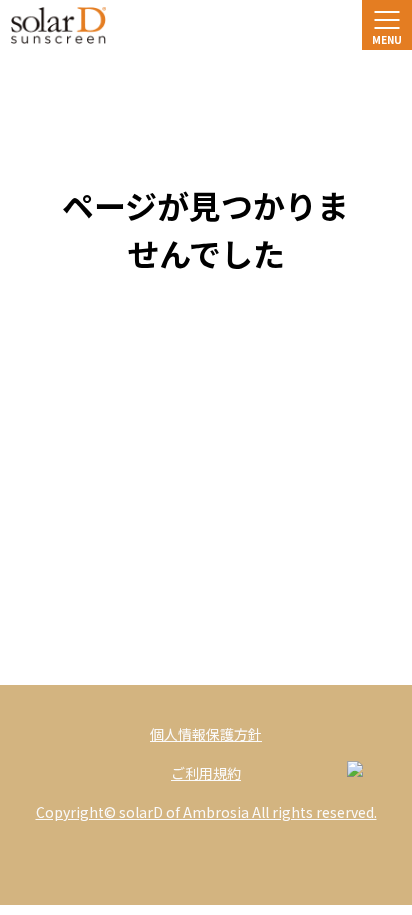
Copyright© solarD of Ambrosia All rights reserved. (206, 812)
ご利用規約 (206, 773)
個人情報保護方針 (206, 734)
